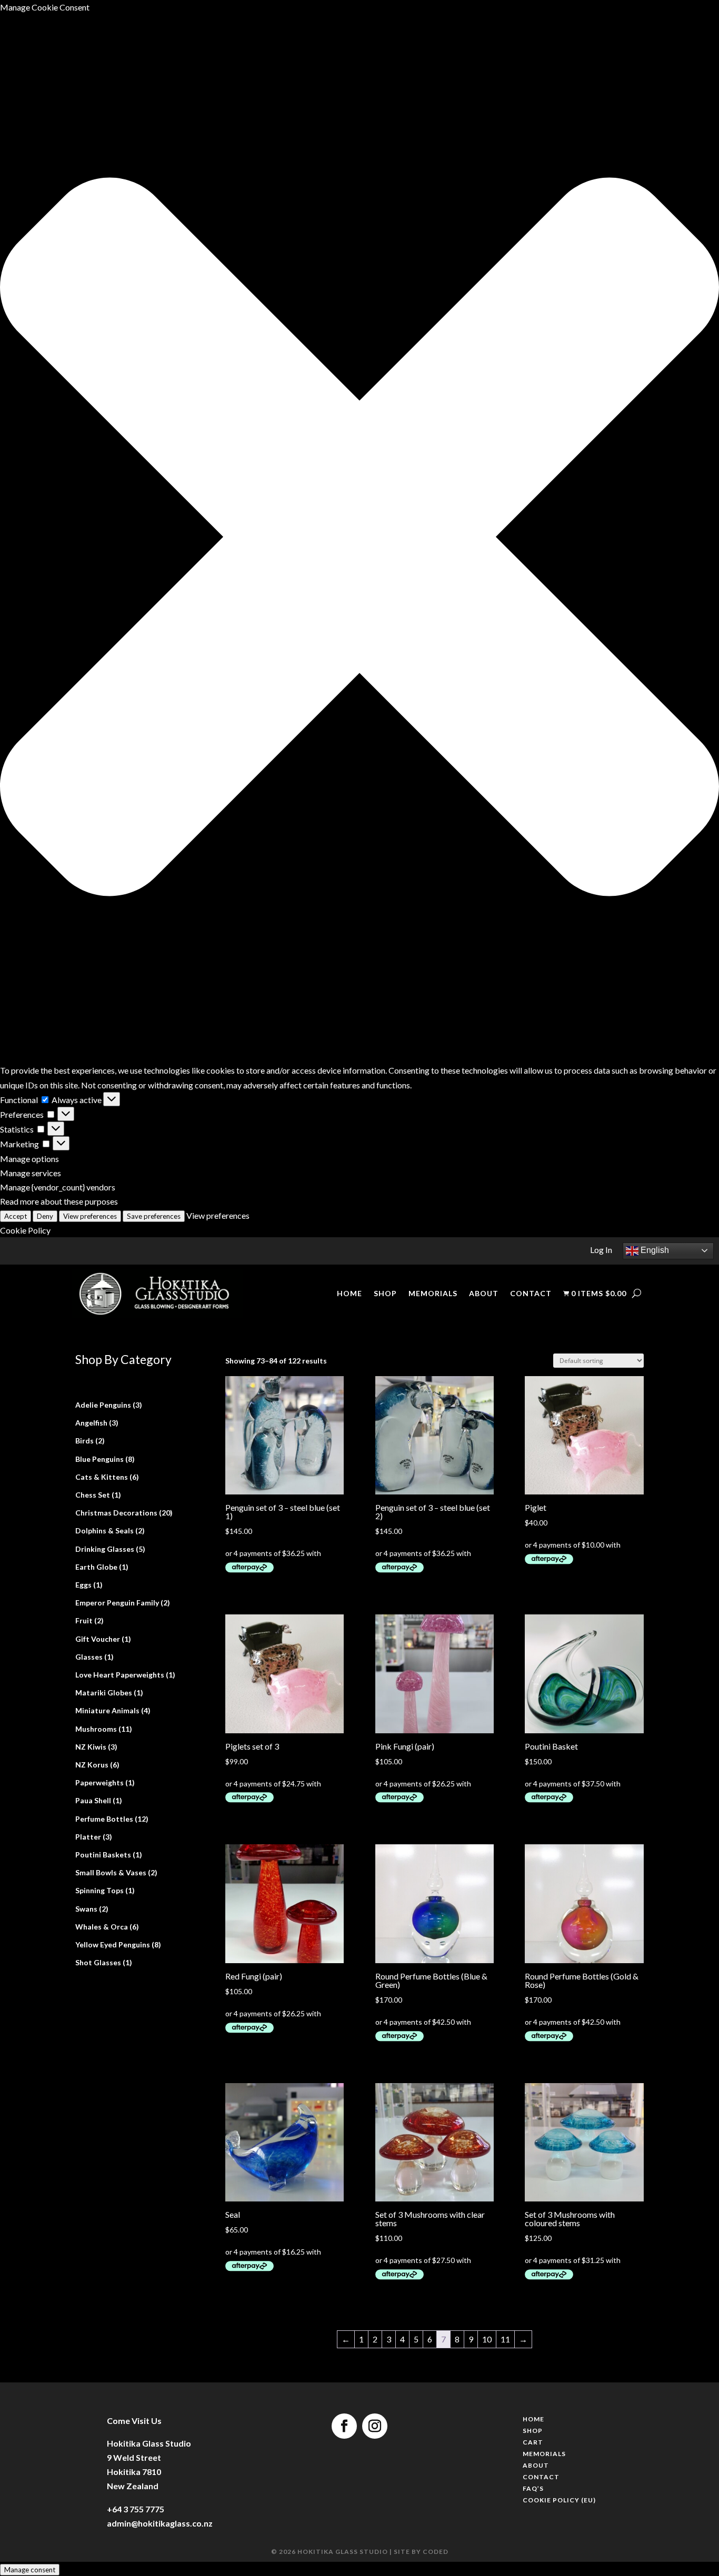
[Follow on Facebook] (344, 2426)
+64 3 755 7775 (136, 2509)
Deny (45, 1216)
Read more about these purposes (59, 1201)
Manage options (29, 1159)
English (654, 1250)
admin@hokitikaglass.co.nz (160, 2523)
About (484, 1294)
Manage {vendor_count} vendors (58, 1187)
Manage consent (30, 2570)
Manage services (31, 1173)
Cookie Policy (25, 1230)
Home (349, 1294)
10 (487, 2339)
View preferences (90, 1216)
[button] (359, 539)
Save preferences (154, 1216)
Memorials (433, 1294)
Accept (16, 1216)
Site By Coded (422, 2552)
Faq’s (533, 2490)
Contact (531, 1294)
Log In (601, 1250)
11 (505, 2339)
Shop (385, 1294)
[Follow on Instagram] (375, 2426)
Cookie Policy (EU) (559, 2501)
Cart (533, 2443)
